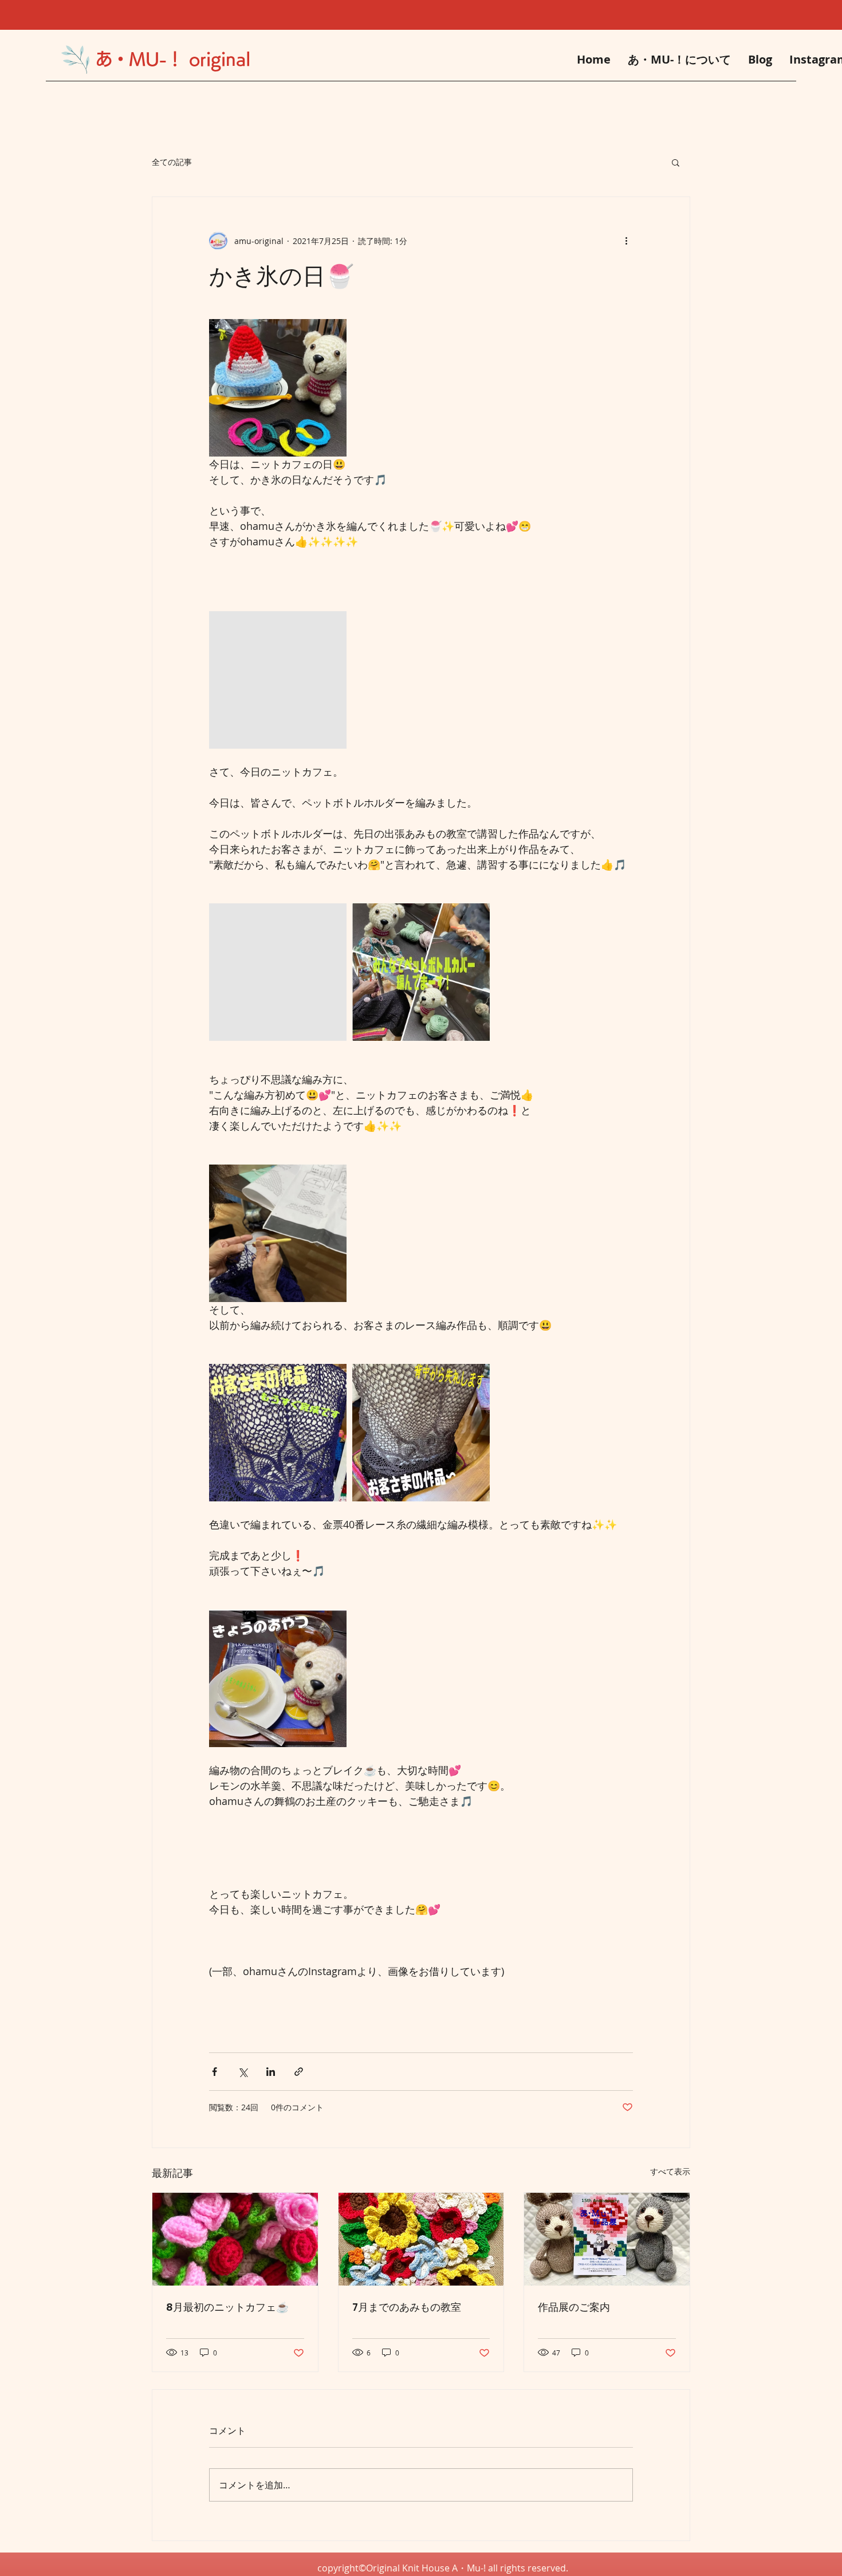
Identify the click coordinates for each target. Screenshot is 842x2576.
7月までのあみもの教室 (407, 2307)
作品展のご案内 (574, 2307)
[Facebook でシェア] (215, 2072)
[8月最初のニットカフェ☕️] (235, 2239)
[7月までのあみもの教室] (421, 2239)
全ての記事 (172, 162)
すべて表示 (670, 2171)
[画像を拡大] (278, 388)
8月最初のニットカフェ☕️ (227, 2307)
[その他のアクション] (626, 241)
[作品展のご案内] (607, 2239)
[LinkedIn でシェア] (271, 2072)
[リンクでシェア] (299, 2072)
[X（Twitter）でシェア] (243, 2072)
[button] (676, 162)
